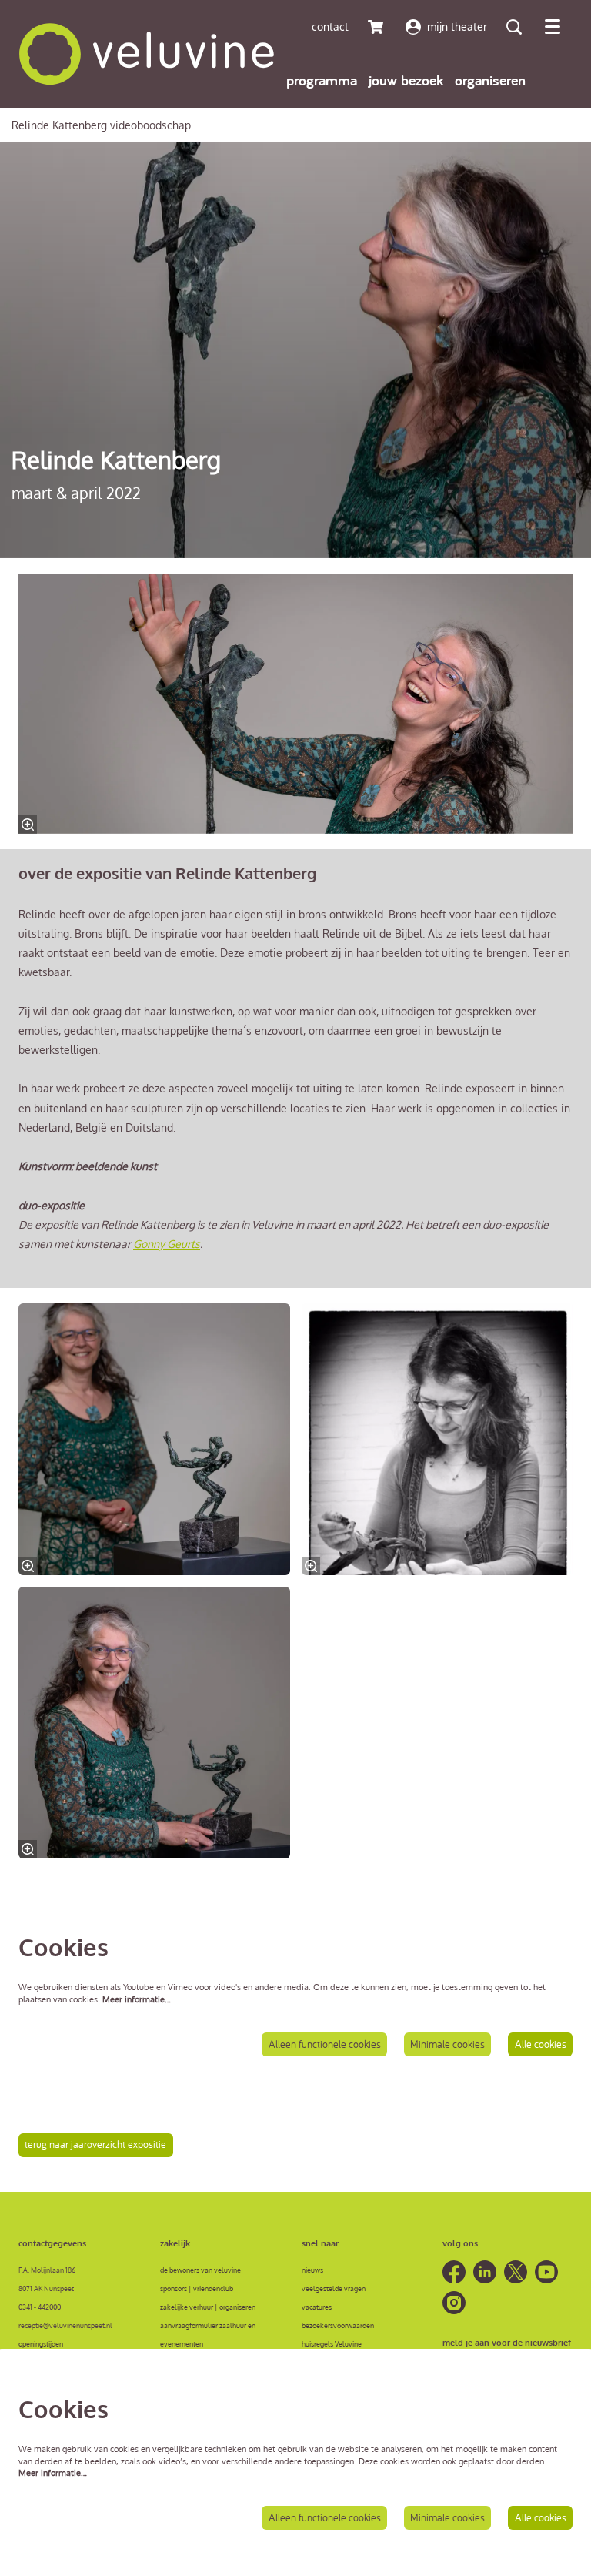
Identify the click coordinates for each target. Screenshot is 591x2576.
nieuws (312, 2270)
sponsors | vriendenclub (197, 2288)
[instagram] (454, 2303)
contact (330, 27)
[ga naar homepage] (147, 54)
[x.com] (516, 2272)
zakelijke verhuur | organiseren (208, 2307)
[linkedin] (485, 2272)
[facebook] (454, 2272)
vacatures (317, 2307)
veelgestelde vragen (334, 2288)
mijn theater (457, 27)
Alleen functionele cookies (325, 2044)
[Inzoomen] (28, 825)
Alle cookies (541, 2044)
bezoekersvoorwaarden (338, 2325)
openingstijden (41, 2343)
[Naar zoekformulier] (514, 27)
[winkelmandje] (377, 27)
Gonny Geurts (167, 1244)
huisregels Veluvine (332, 2343)
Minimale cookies (447, 2044)
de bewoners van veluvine (200, 2270)
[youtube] (546, 2272)
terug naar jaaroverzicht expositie (95, 2144)
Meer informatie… (137, 1999)
